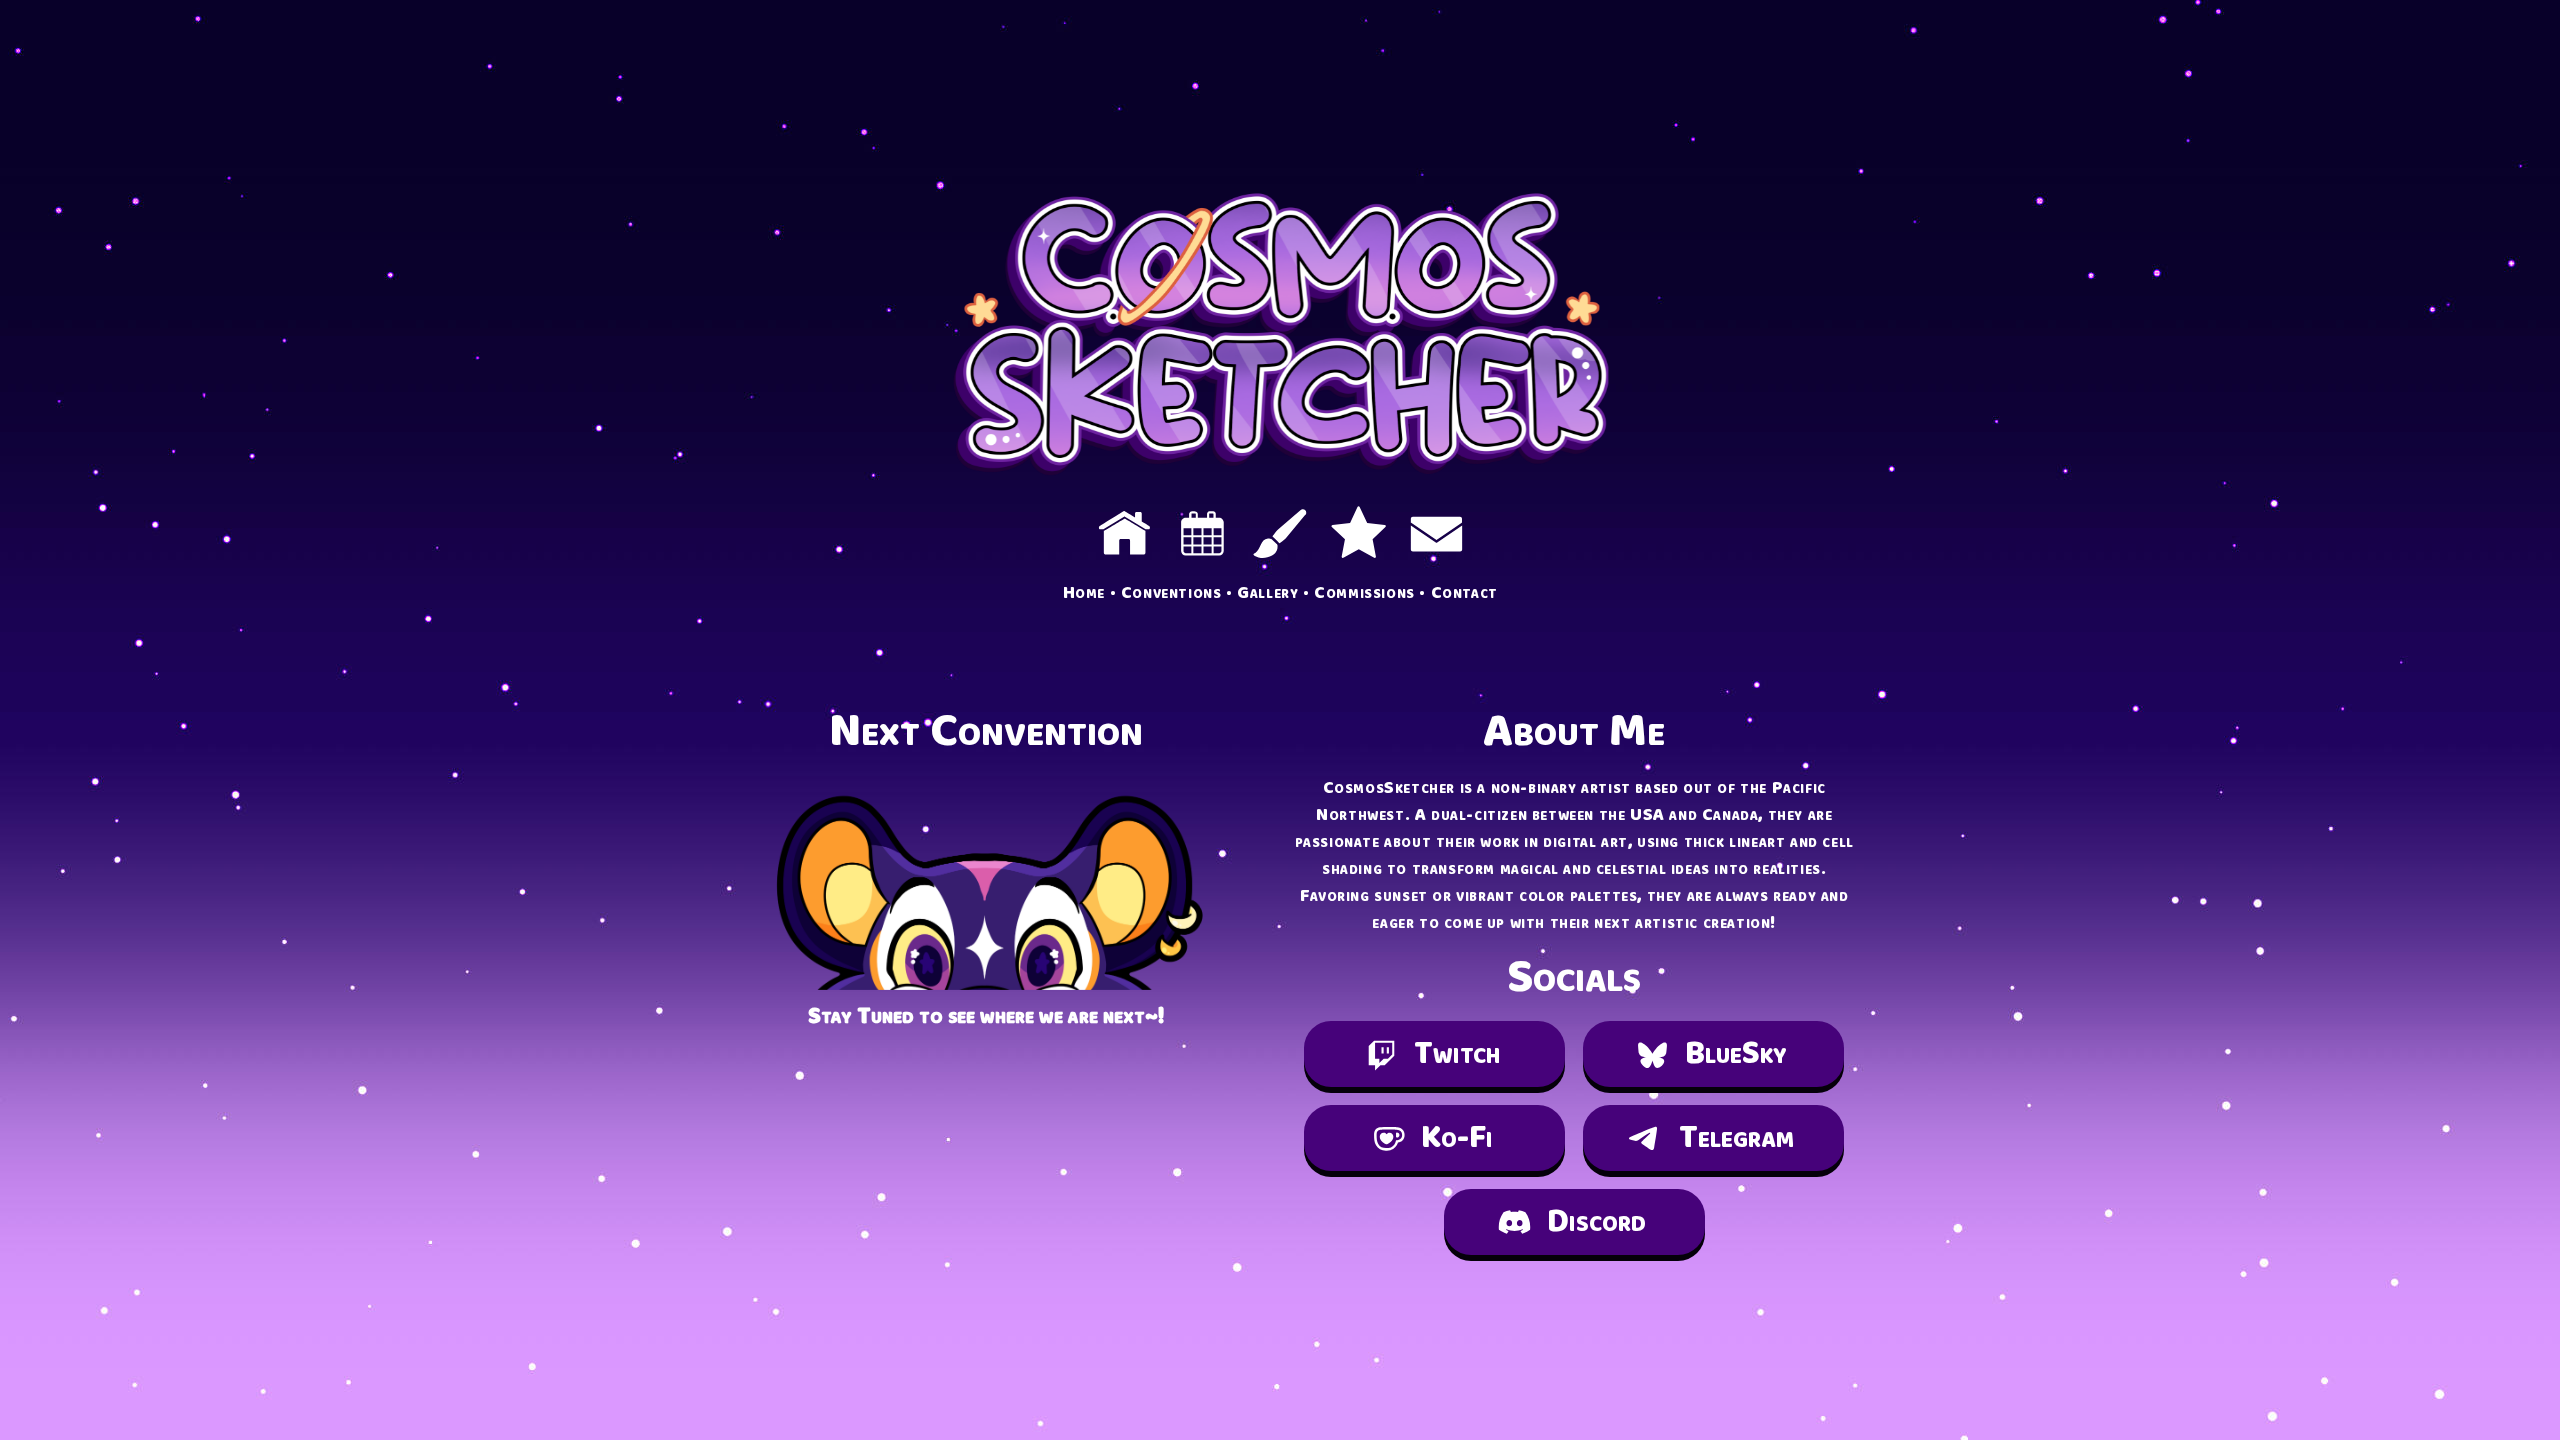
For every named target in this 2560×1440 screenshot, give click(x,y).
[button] (1124, 533)
